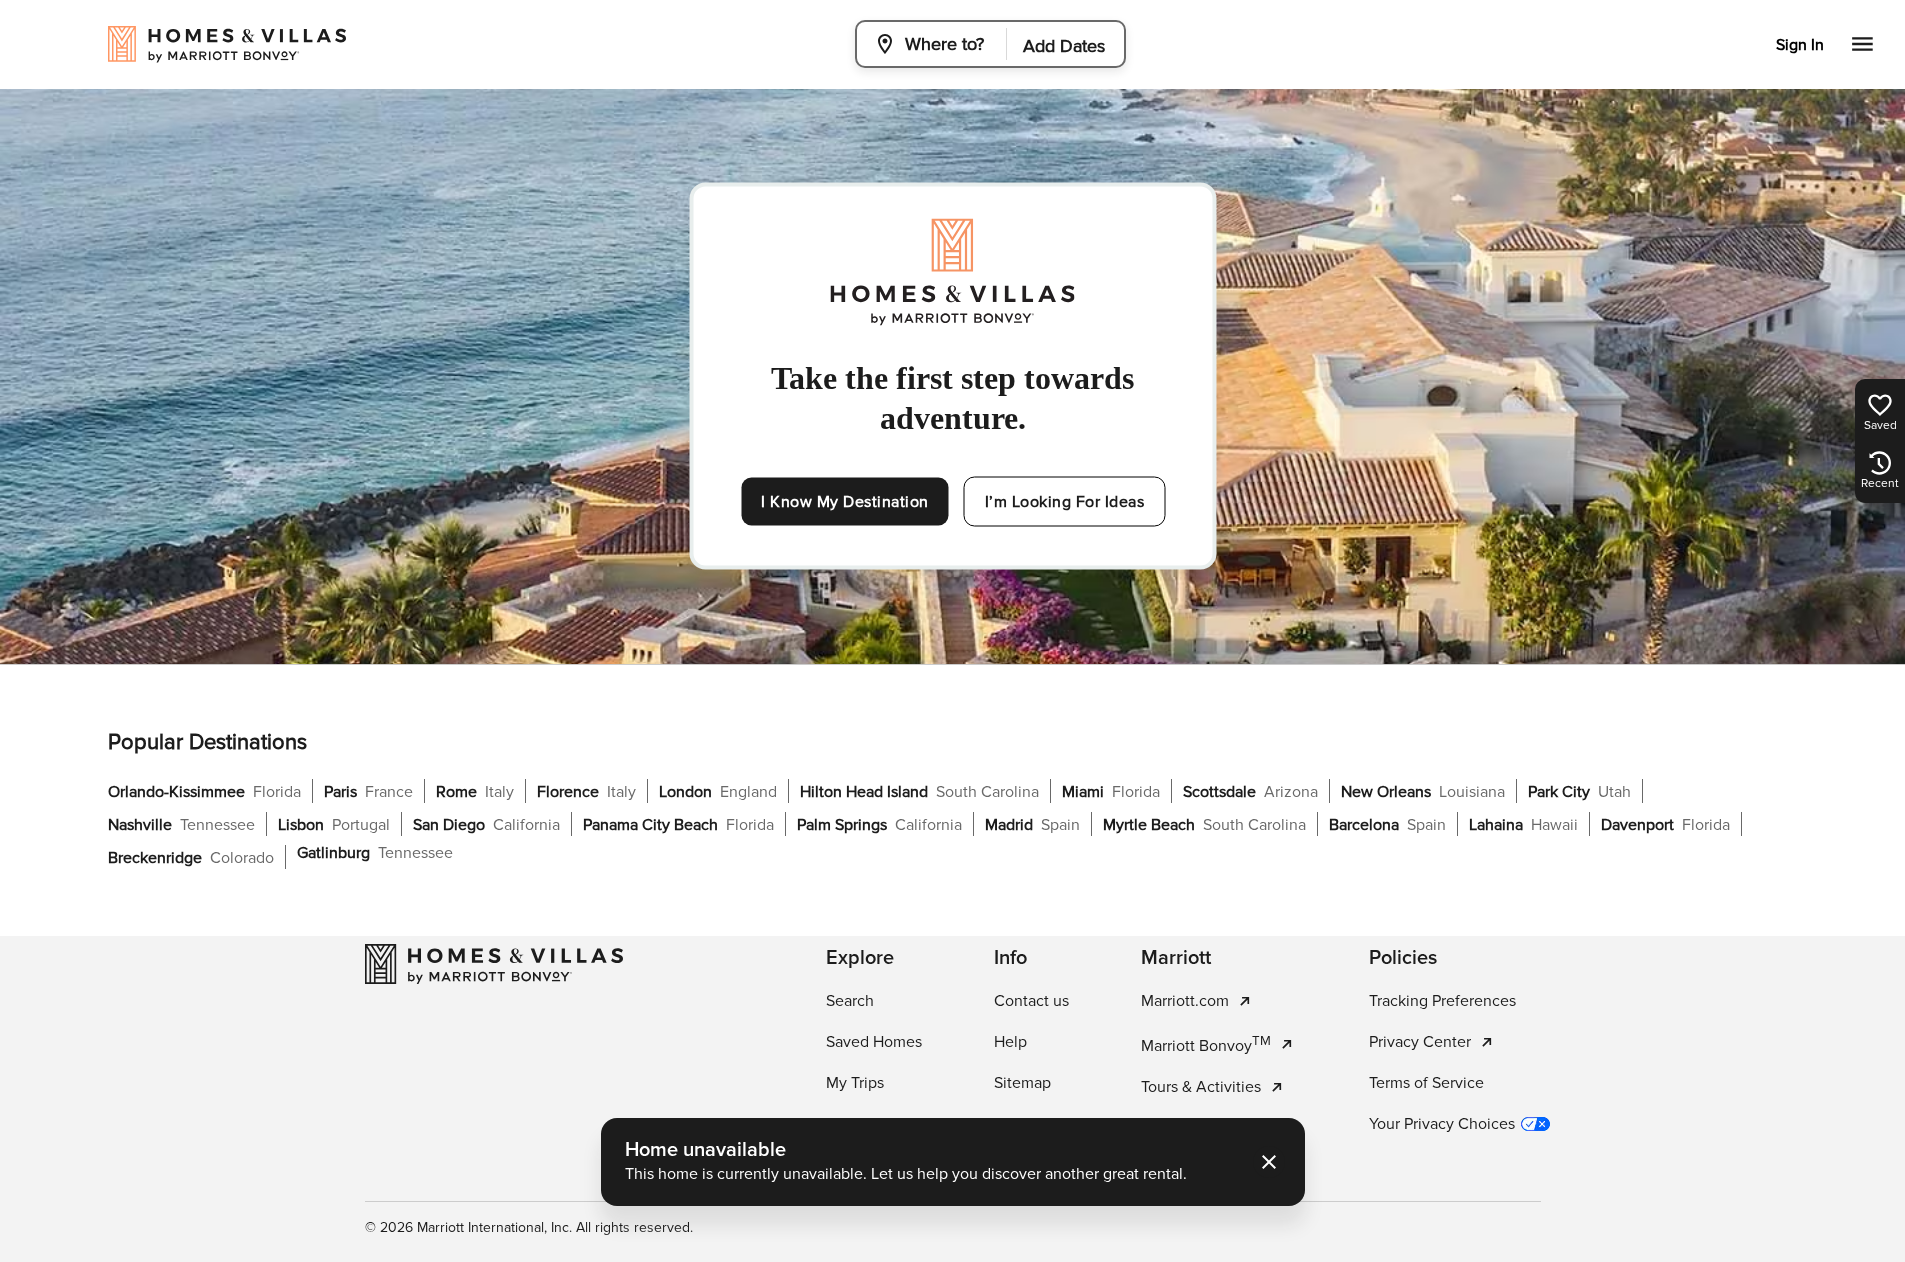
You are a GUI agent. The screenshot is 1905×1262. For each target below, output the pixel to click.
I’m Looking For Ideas (1065, 502)
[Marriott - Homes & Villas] (494, 964)
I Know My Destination (845, 502)
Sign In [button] (1800, 45)
